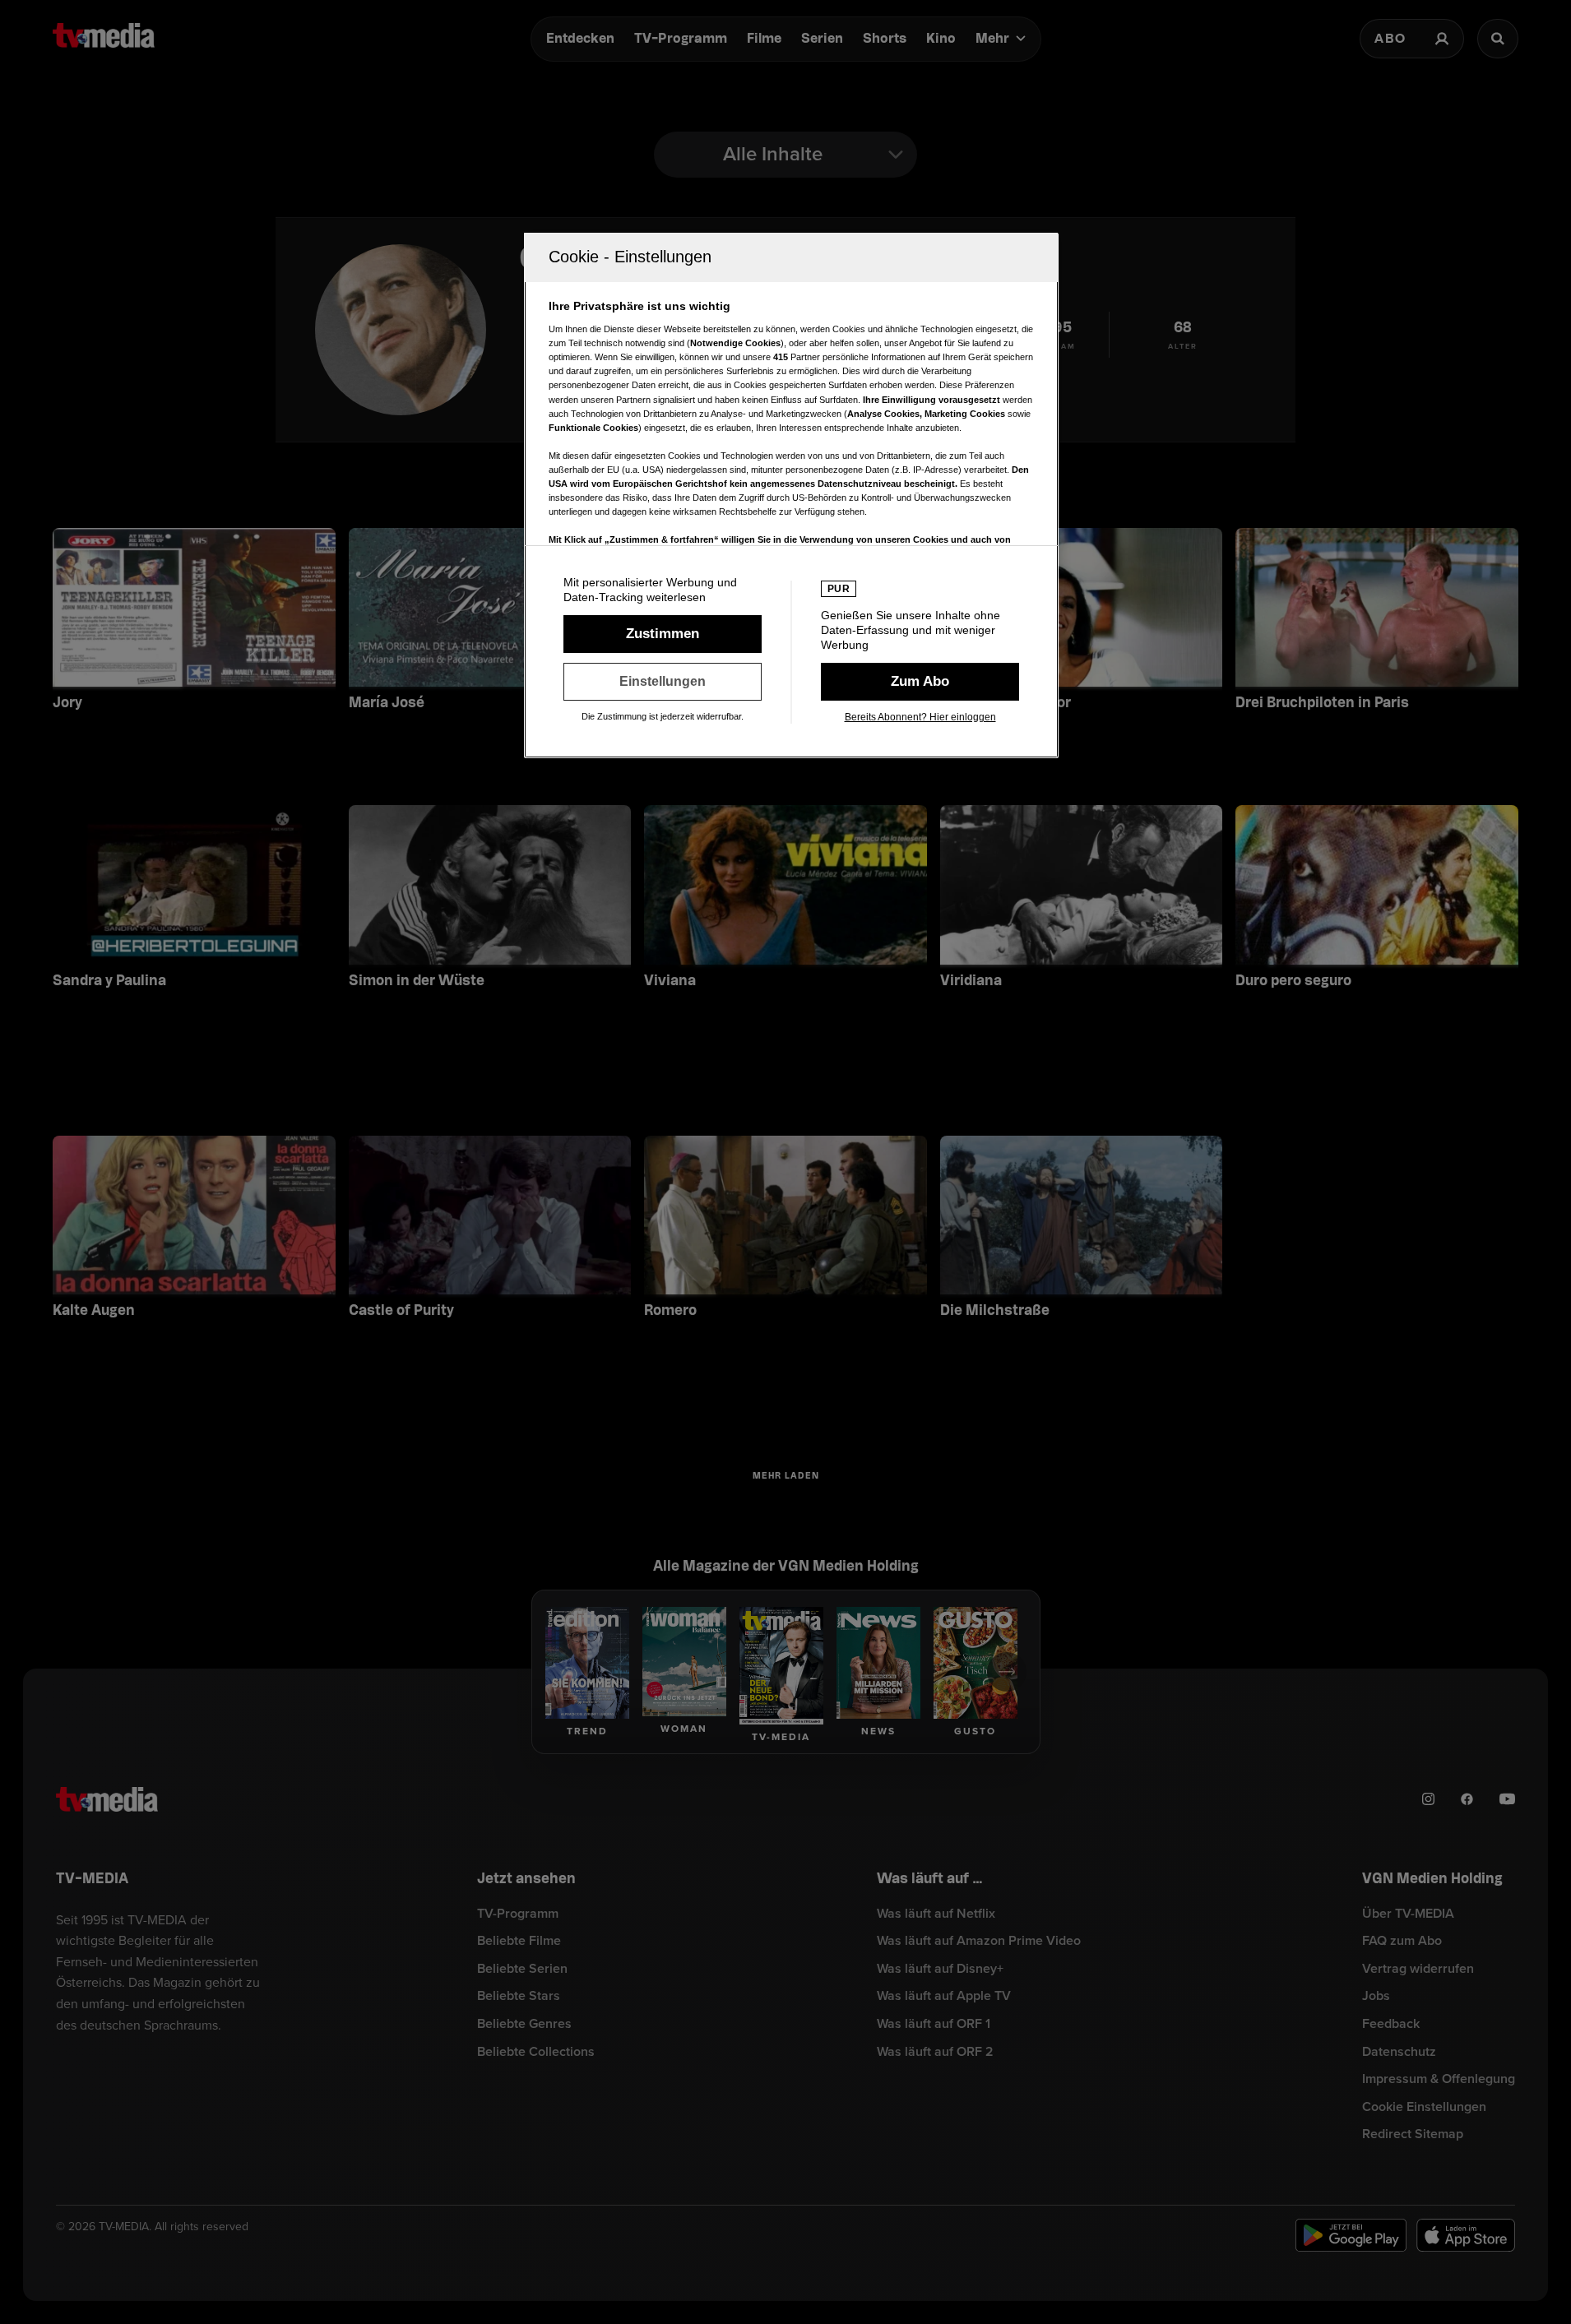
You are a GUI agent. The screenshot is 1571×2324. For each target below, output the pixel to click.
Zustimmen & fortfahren (663, 634)
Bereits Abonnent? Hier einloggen (920, 717)
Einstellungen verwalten (663, 682)
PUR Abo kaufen (920, 682)
